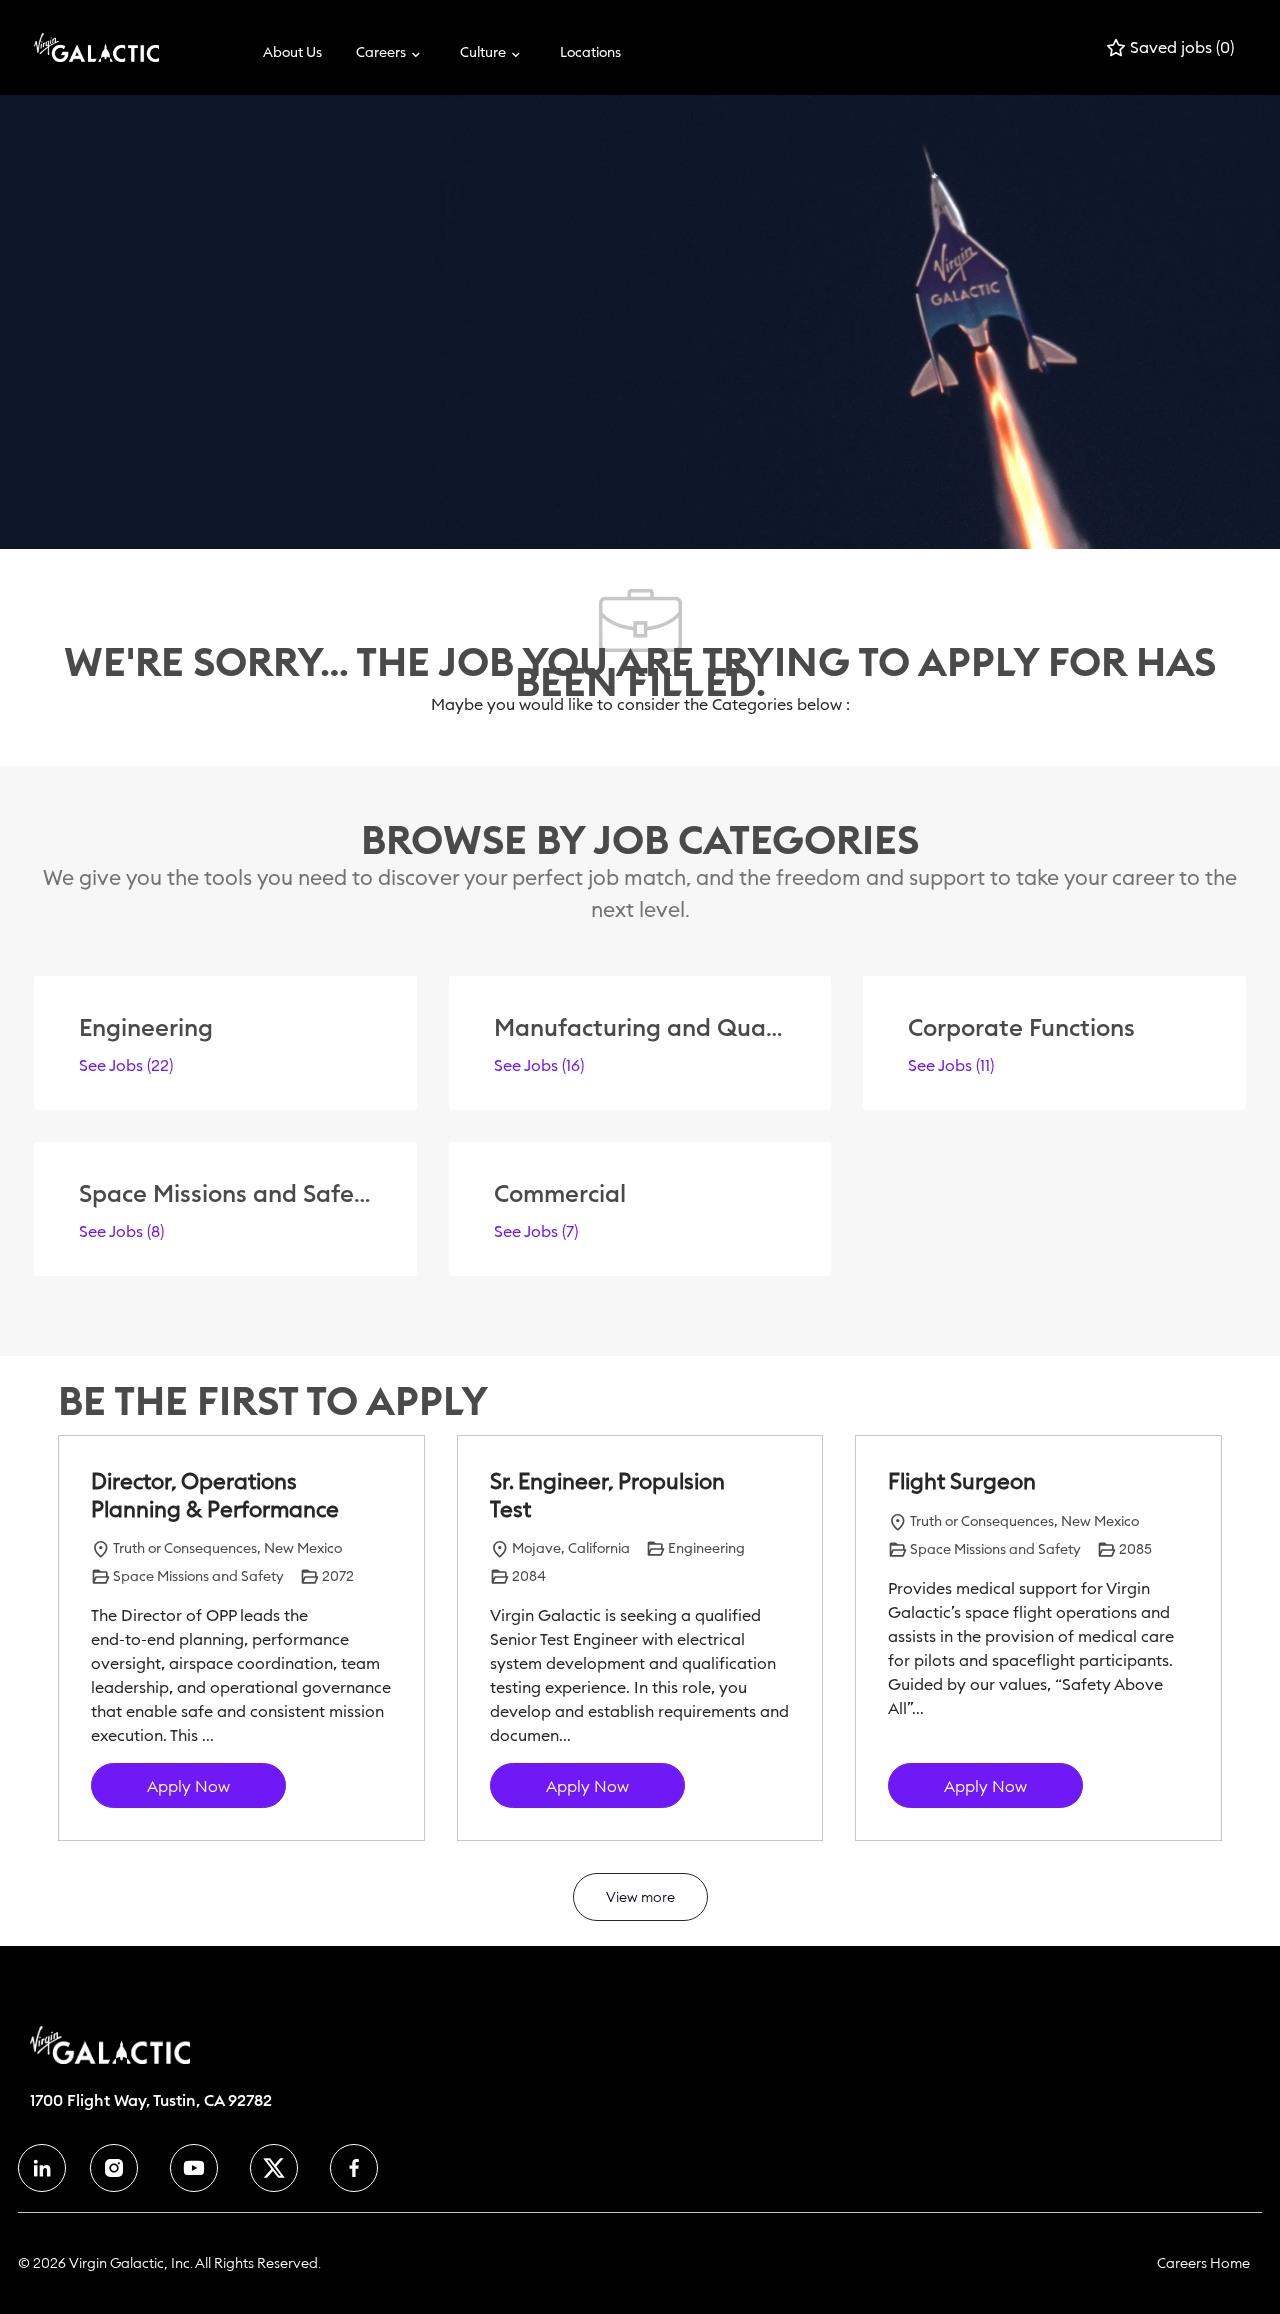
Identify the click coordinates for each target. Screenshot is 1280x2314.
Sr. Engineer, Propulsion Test (607, 1495)
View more (640, 1897)
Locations (590, 52)
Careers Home (1203, 2263)
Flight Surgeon (962, 1481)
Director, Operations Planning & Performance (215, 1495)
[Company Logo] (84, 47)
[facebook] (42, 2168)
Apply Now (188, 1786)
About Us (292, 52)
